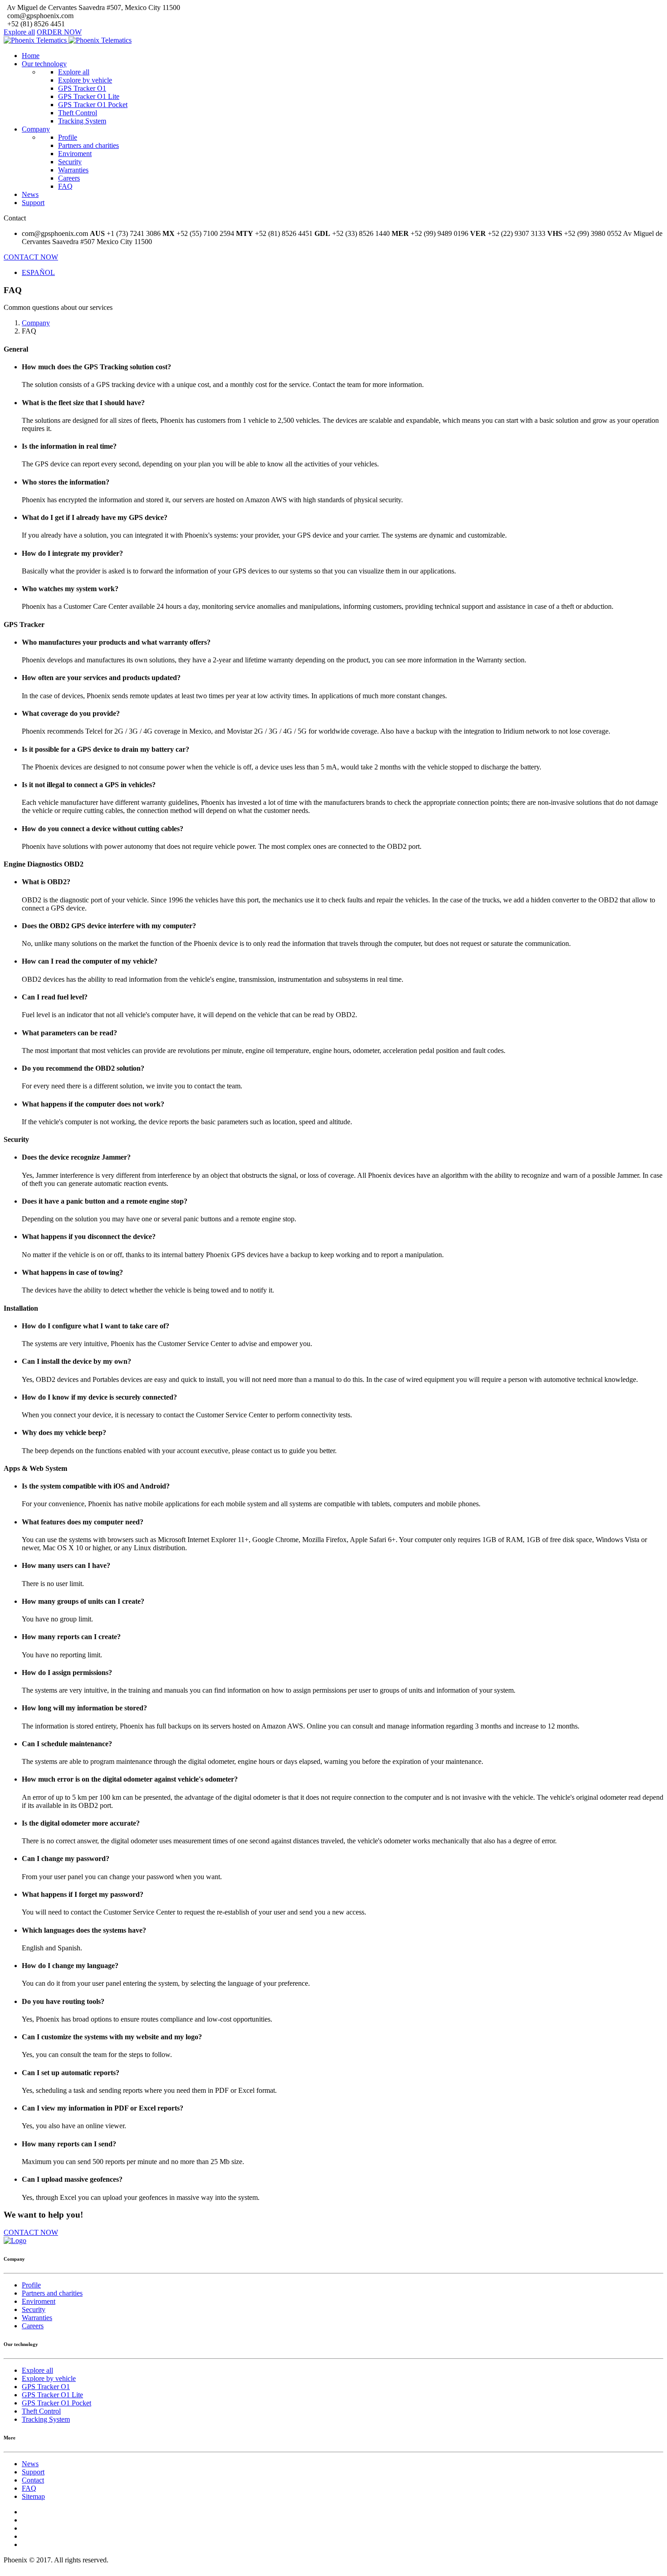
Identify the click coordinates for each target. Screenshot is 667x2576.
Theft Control (78, 113)
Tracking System (82, 121)
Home (31, 56)
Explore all (19, 32)
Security (70, 162)
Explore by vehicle (85, 80)
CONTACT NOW (31, 257)
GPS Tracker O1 (82, 88)
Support (33, 203)
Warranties (73, 170)
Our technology (44, 64)
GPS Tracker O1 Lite (89, 96)
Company (36, 129)
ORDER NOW (59, 32)
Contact (33, 2480)
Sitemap (33, 2496)
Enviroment (75, 154)
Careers (69, 178)
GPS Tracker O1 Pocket (93, 105)
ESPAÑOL (38, 272)
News (30, 194)
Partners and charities (88, 145)
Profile (68, 137)
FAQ (65, 186)
